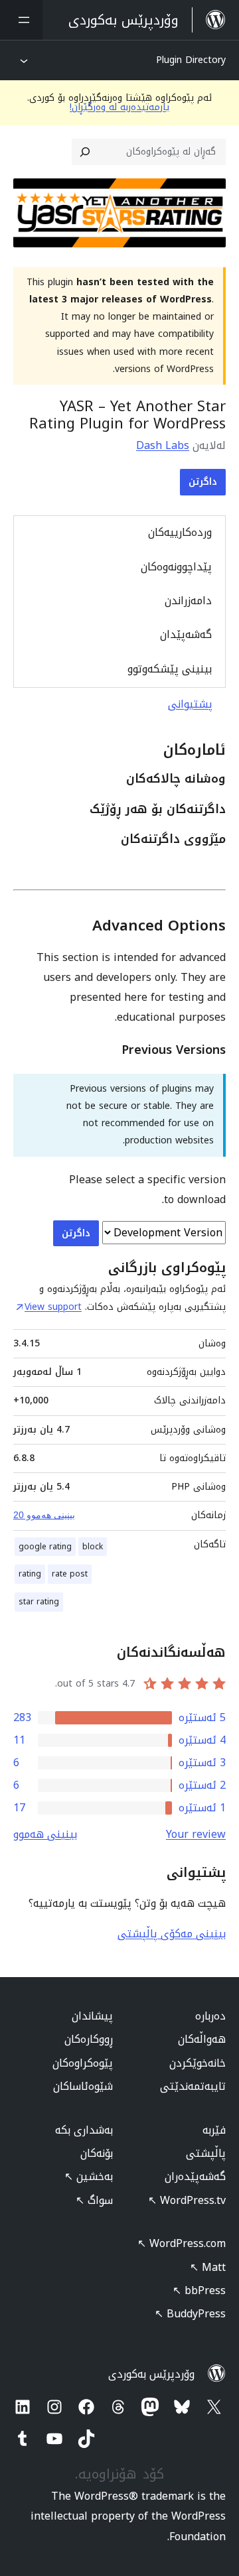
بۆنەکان (97, 2153)
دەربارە (210, 2016)
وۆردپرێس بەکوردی (151, 2374)
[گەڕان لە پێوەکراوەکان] (85, 152)
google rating (45, 1547)
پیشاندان (92, 2016)
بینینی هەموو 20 (44, 1515)
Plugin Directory (191, 60)
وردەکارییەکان (180, 532)
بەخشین (89, 2176)
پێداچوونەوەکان (176, 567)
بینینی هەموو (45, 1834)
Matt (208, 2267)
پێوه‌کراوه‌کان (83, 2063)
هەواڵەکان (202, 2039)
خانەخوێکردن (198, 2063)
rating (30, 1574)
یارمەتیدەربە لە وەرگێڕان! (119, 107)
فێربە (214, 2130)
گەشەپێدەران (195, 2176)
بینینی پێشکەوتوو (170, 669)
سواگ (94, 2200)
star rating (39, 1602)
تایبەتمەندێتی (193, 2086)
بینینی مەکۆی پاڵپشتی (172, 1934)
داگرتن (203, 482)
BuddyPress (190, 2314)
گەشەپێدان (186, 634)
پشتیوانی (190, 704)
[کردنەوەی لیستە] (21, 20)
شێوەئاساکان (83, 2086)
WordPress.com (182, 2243)
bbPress (199, 2290)
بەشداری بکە (84, 2130)
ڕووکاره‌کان (89, 2039)
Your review (196, 1834)
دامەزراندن (188, 601)
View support (53, 1307)
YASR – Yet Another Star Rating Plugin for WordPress (127, 415)
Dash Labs (163, 445)
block (93, 1547)
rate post (70, 1574)
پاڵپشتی (206, 2153)
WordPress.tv (187, 2200)
